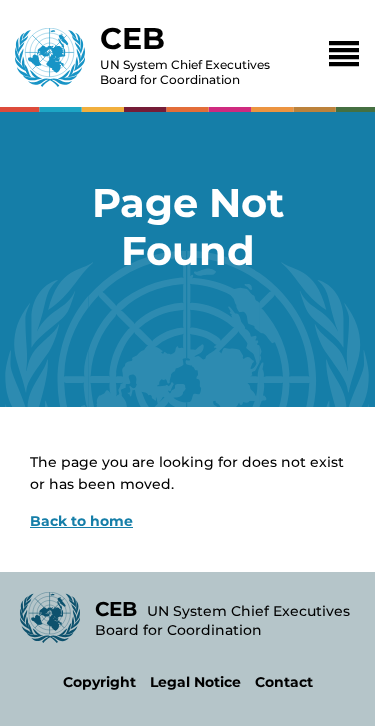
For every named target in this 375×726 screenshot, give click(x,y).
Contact (284, 682)
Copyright (99, 682)
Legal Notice (195, 682)
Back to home (81, 521)
